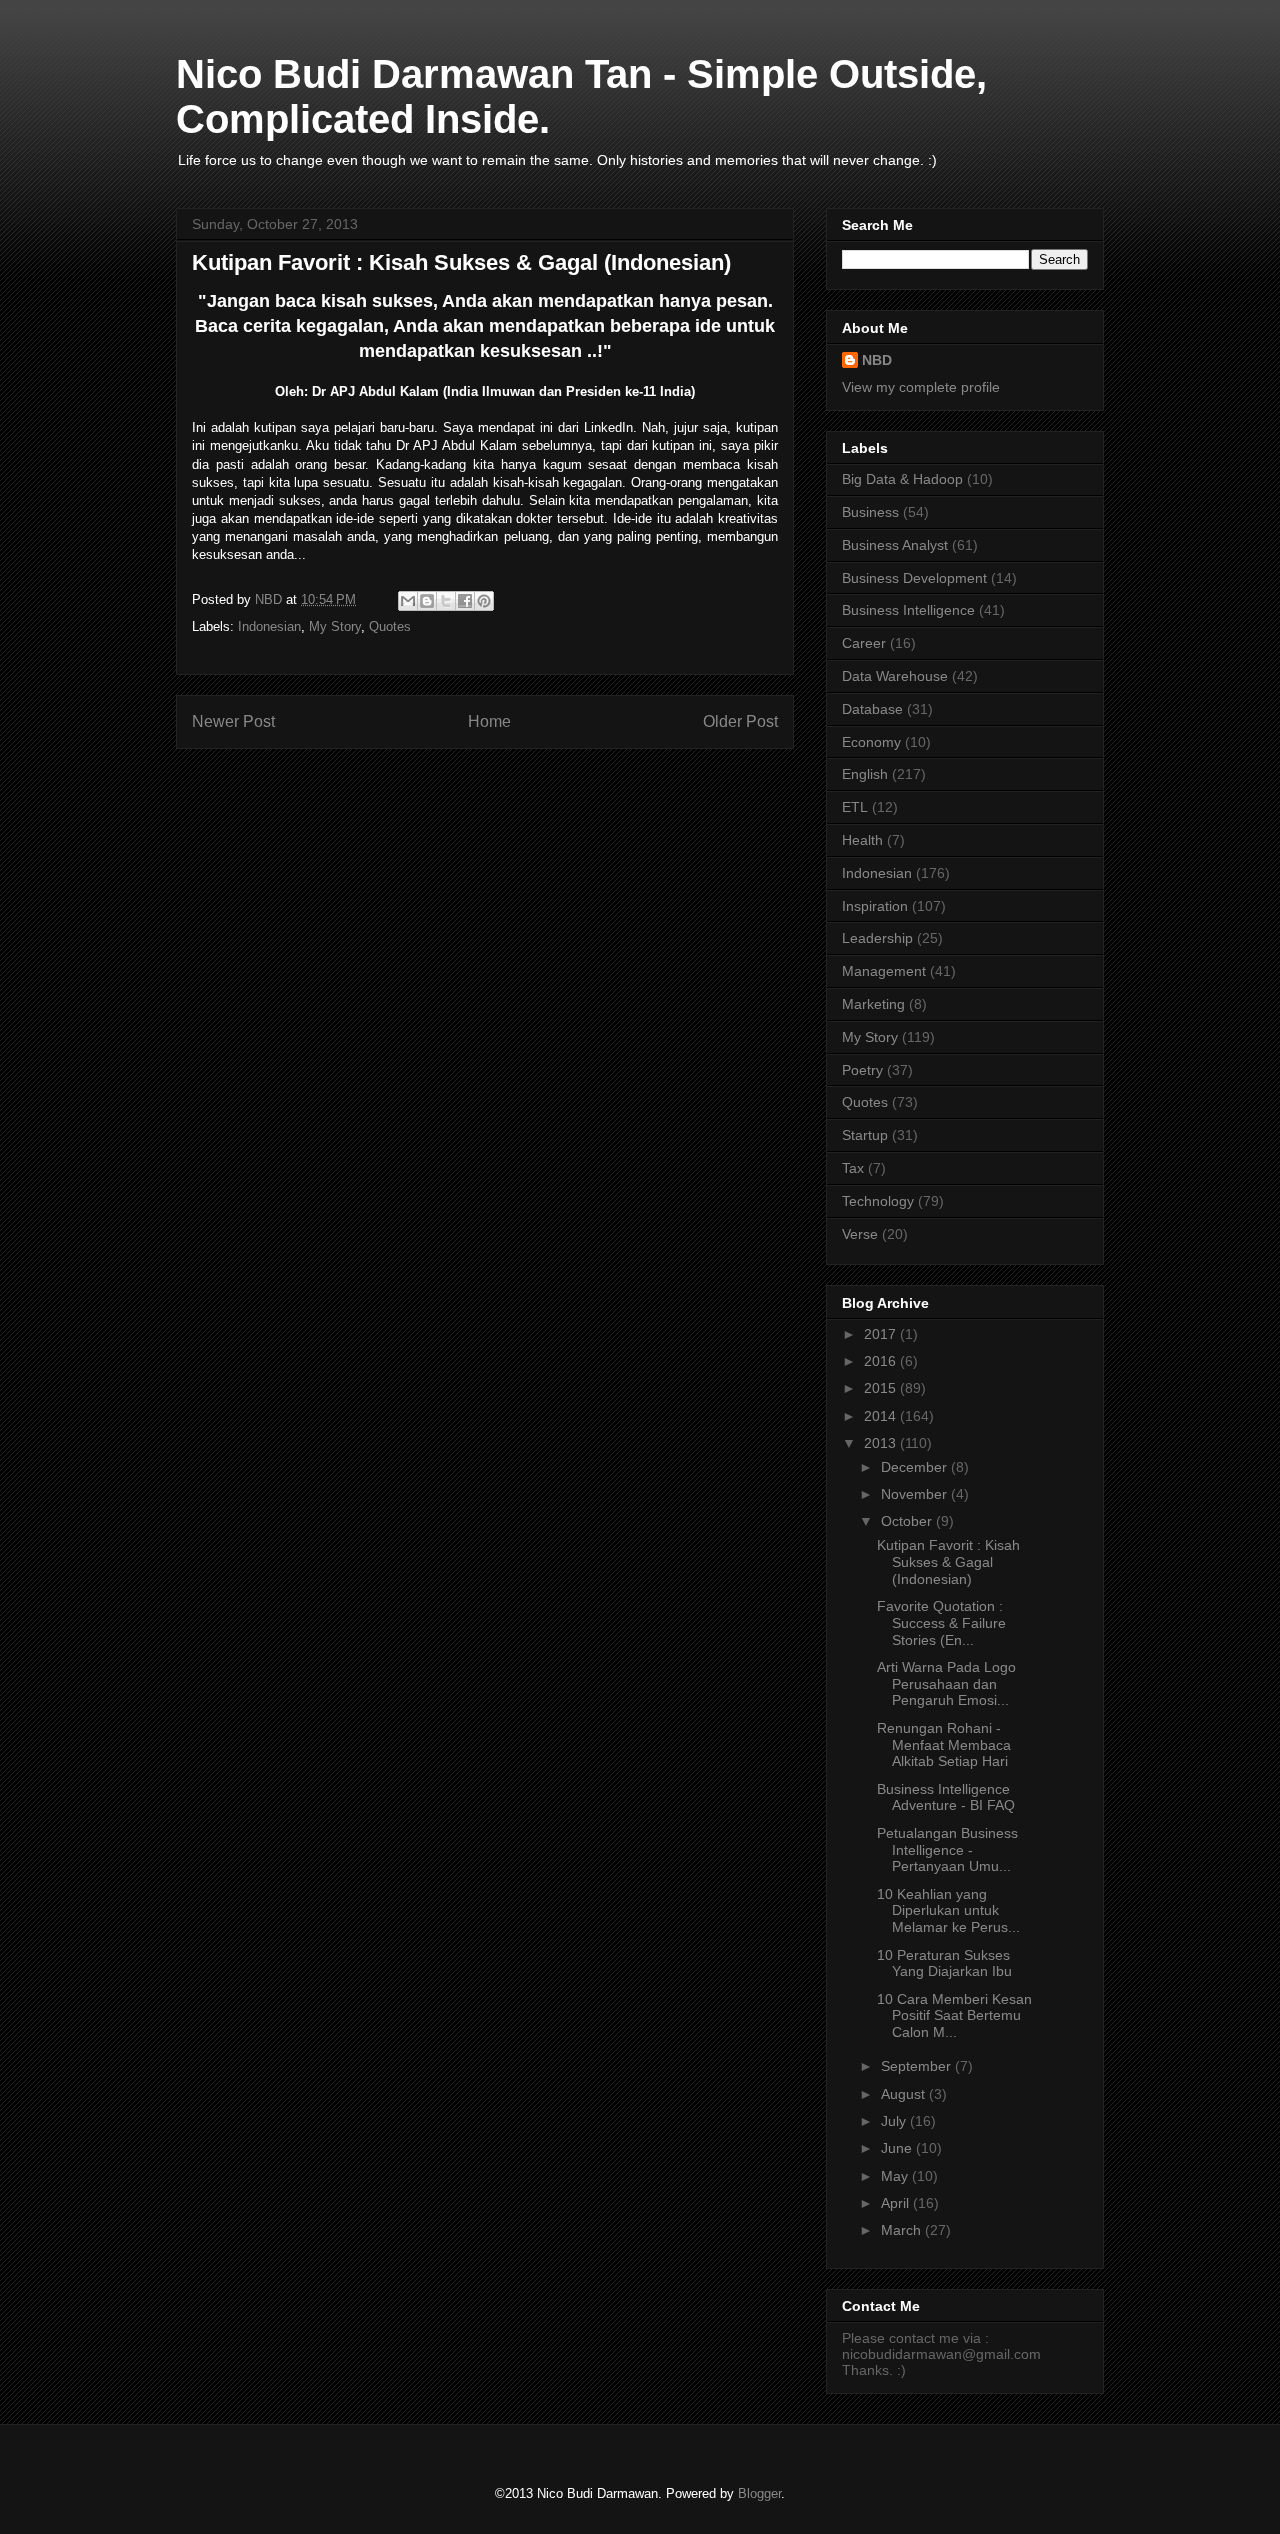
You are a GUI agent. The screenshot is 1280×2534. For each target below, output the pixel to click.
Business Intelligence (908, 610)
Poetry (862, 1070)
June (898, 2148)
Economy (871, 742)
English (865, 774)
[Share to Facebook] (465, 601)
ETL (855, 807)
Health (862, 840)
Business (870, 512)
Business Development (914, 578)
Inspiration (875, 906)
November (916, 1494)
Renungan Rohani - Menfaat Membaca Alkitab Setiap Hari (944, 1745)
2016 (882, 1361)
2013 (882, 1443)
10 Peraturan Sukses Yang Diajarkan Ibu (944, 1963)
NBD (877, 360)
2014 (882, 1416)
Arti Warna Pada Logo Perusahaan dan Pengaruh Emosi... (946, 1684)
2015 (882, 1388)
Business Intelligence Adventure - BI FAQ (946, 1797)
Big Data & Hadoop (902, 479)
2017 (882, 1334)
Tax (853, 1168)
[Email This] (408, 601)
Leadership (877, 938)
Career (864, 643)
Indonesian (269, 626)
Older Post (740, 721)
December (916, 1467)
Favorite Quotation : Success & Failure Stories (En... (941, 1623)
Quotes (390, 626)
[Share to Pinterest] (484, 601)
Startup (865, 1135)
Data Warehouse (895, 676)
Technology (878, 1201)
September (918, 2066)
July (895, 2121)
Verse (860, 1234)
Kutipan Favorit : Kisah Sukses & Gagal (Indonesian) (948, 1562)
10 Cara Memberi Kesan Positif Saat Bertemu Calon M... (954, 2016)
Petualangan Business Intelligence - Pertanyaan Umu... (947, 1850)
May (896, 2176)
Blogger (759, 2493)
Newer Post (233, 721)
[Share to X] (446, 601)
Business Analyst (895, 545)
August (905, 2094)
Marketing (873, 1004)
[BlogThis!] (427, 601)
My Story (335, 626)
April (897, 2203)
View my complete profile (921, 387)
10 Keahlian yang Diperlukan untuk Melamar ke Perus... (948, 1911)
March (903, 2230)
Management (884, 971)
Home (489, 721)
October (908, 1521)
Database (872, 709)
